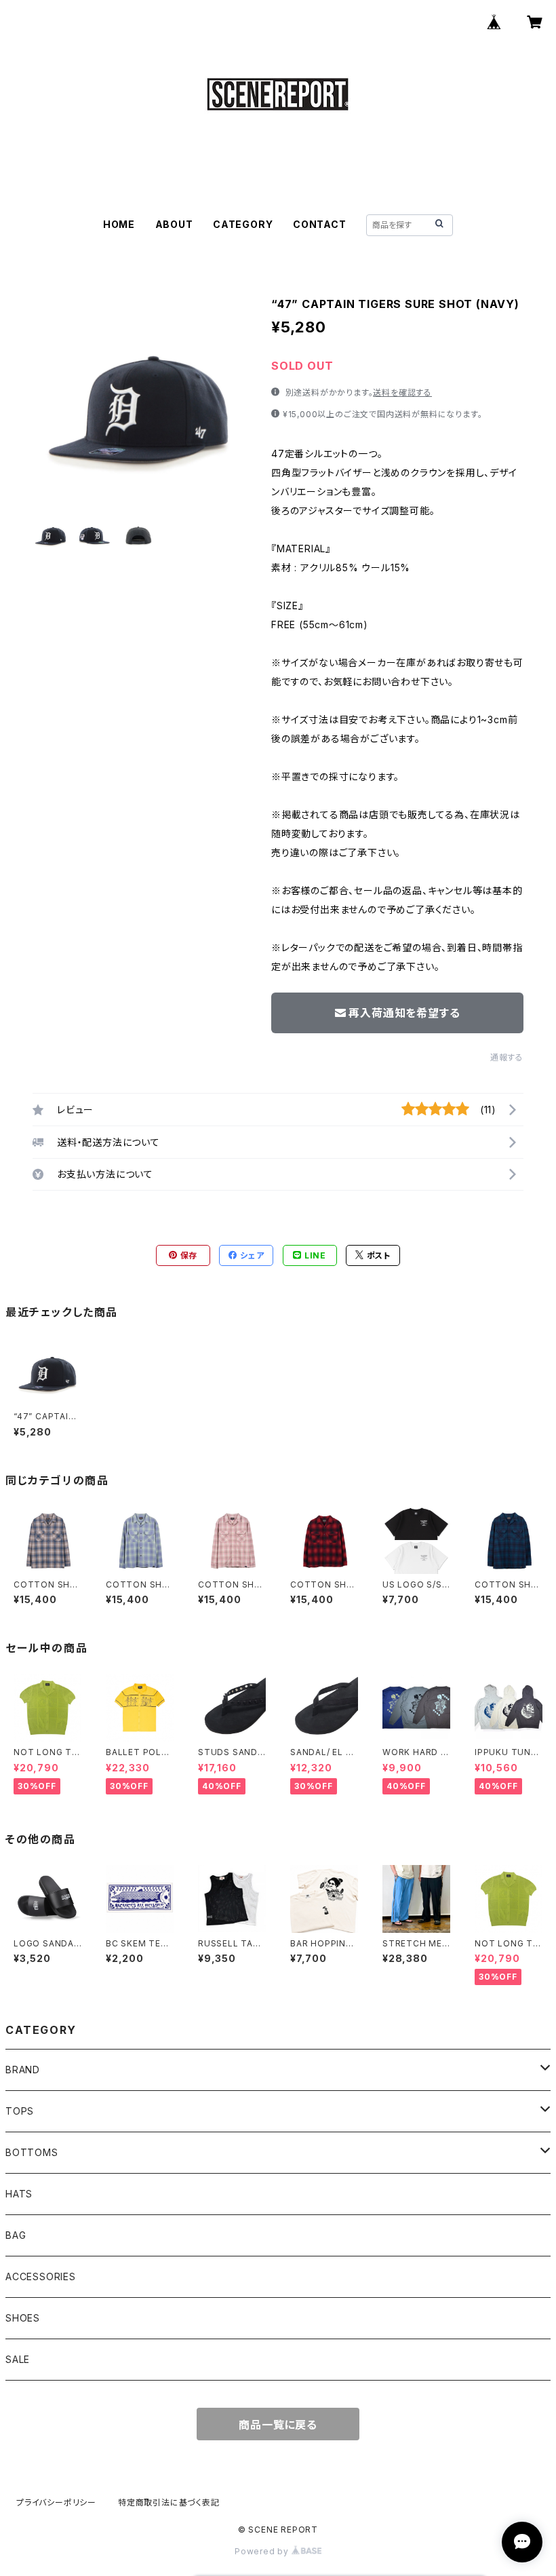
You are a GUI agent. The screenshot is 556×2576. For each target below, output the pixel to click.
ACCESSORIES (41, 2276)
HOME (119, 224)
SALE (18, 2359)
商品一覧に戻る (278, 2425)
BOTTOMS (32, 2152)
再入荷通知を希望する (404, 1013)
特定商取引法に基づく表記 (169, 2502)
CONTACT (320, 224)
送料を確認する (402, 392)
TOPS (20, 2111)
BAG (16, 2235)
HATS (19, 2194)
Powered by (263, 2551)
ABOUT (174, 224)
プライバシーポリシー (56, 2502)
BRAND (23, 2070)
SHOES (23, 2318)
